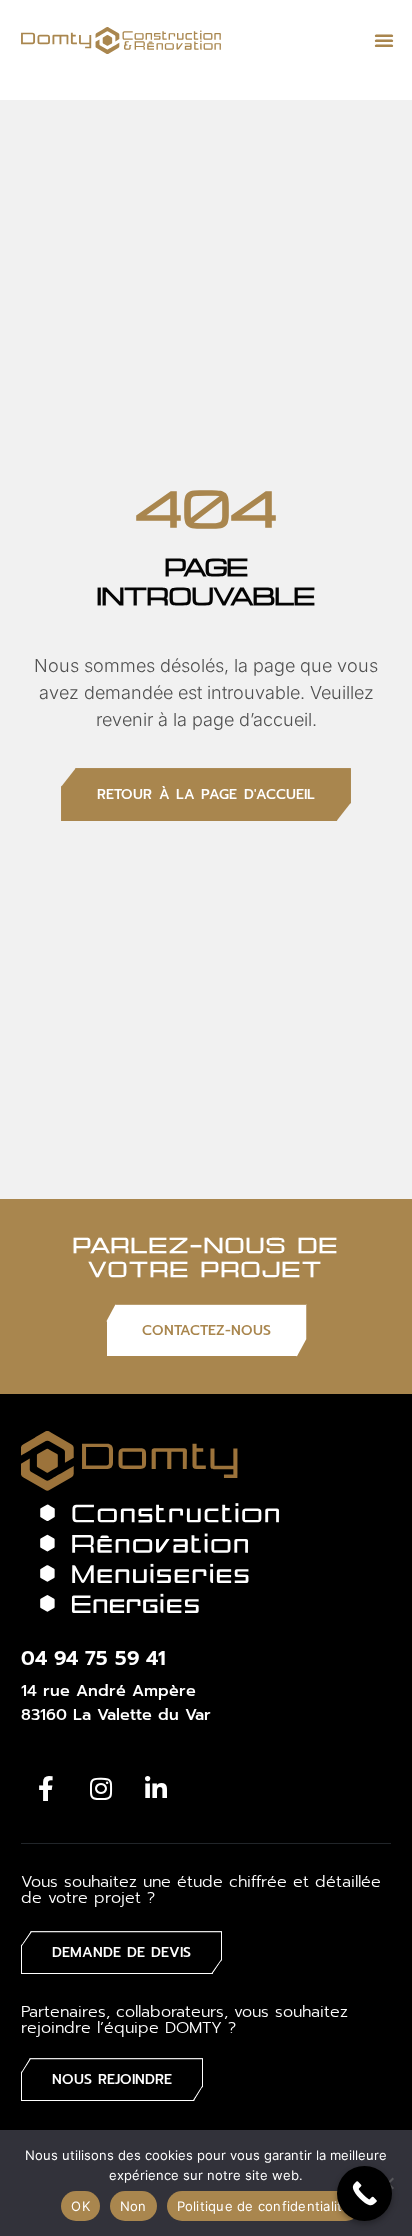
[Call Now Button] (364, 2193)
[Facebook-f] (46, 1788)
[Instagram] (101, 1788)
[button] (384, 40)
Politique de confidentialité (264, 2206)
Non (133, 2206)
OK (80, 2206)
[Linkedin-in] (156, 1788)
